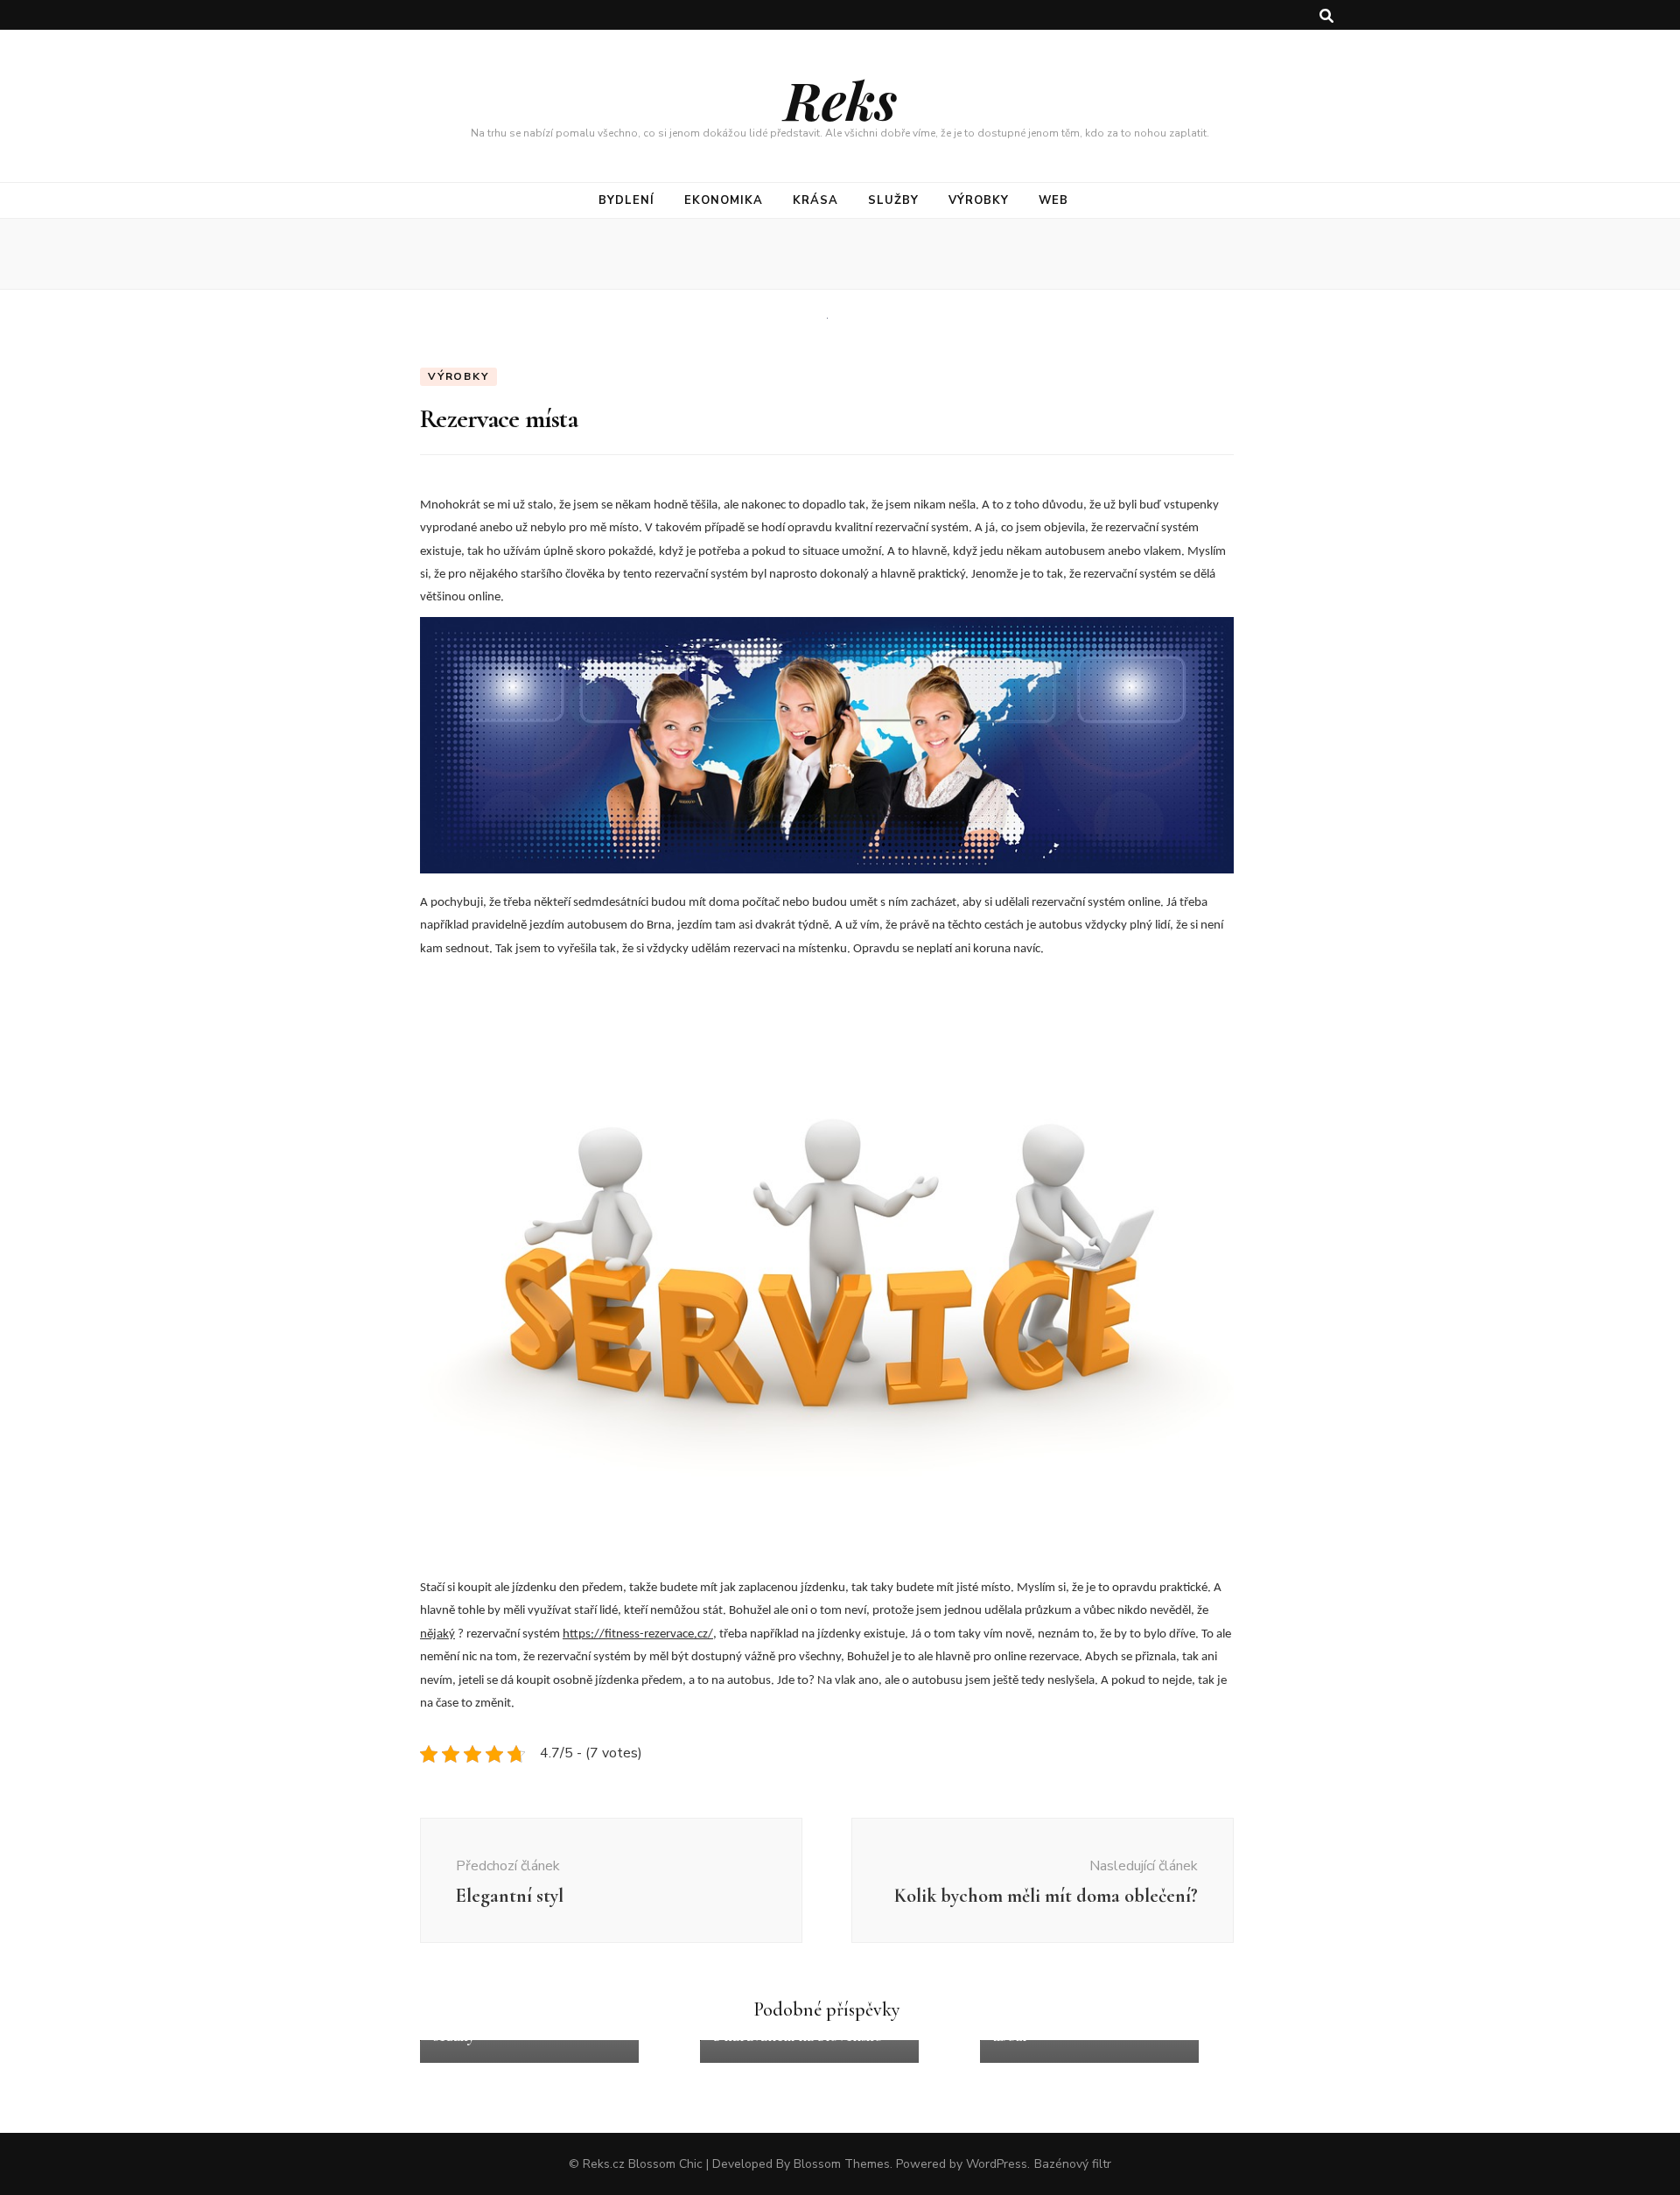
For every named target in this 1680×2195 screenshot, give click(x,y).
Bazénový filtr (1073, 2164)
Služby (893, 200)
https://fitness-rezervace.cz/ (638, 1634)
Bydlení (626, 200)
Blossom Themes (842, 2164)
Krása (815, 200)
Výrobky (979, 200)
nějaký (437, 1634)
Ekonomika (724, 200)
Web (1053, 200)
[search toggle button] (1326, 16)
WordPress (997, 2164)
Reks (840, 99)
